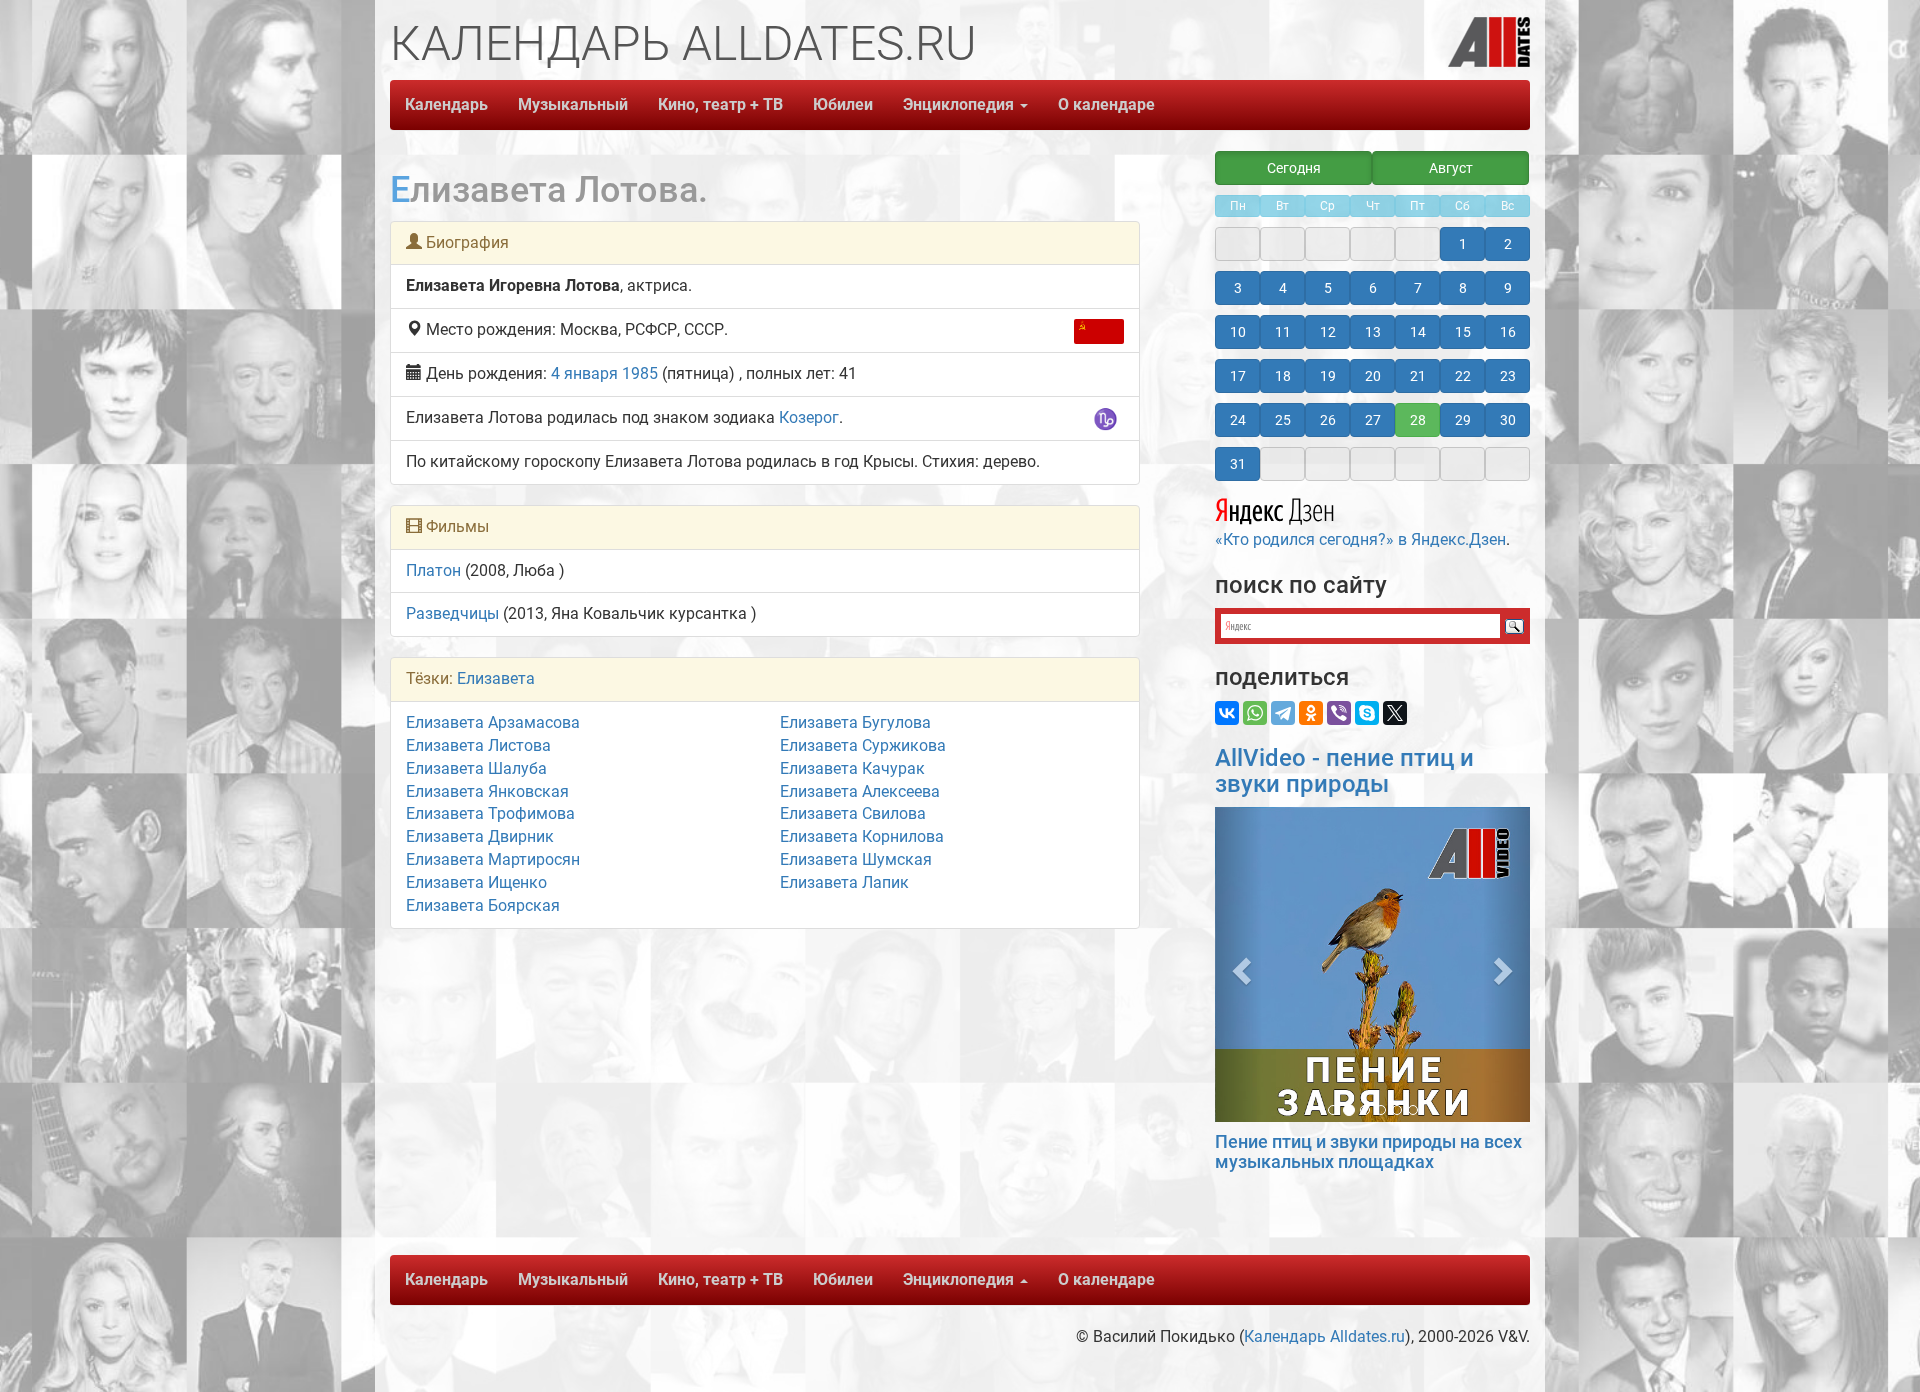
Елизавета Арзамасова (493, 722)
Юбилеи (843, 104)
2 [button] (1508, 244)
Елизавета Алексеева (860, 791)
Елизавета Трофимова (490, 813)
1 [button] (1463, 244)
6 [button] (1373, 288)
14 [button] (1418, 332)
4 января (584, 373)
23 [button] (1508, 376)
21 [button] (1418, 376)
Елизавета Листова (478, 745)
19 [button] (1328, 376)
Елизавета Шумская (856, 859)
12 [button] (1328, 332)
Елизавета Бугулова (855, 722)
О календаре (1106, 104)
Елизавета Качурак (852, 768)
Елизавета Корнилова (862, 836)
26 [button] (1328, 420)
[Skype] (1367, 713)
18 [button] (1283, 376)
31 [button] (1238, 464)
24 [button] (1238, 420)
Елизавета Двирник (480, 836)
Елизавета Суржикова (863, 745)
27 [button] (1373, 420)
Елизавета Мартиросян (493, 859)
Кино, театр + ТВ (720, 104)
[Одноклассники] (1311, 713)
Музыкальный (573, 104)
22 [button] (1463, 376)
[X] (1395, 713)
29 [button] (1463, 420)
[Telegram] (1283, 713)
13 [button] (1373, 332)
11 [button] (1283, 332)
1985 (640, 373)
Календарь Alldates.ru (1324, 1336)
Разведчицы (452, 613)
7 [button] (1418, 288)
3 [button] (1238, 288)
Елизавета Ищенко (476, 882)
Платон (433, 570)
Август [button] (1451, 168)
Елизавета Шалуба (476, 768)
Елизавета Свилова (853, 813)
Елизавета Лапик (844, 882)
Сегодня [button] (1294, 168)
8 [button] (1463, 288)
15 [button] (1463, 332)
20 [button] (1373, 376)
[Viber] (1339, 713)
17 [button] (1238, 376)
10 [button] (1238, 332)
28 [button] (1418, 420)
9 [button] (1508, 288)
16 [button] (1508, 332)
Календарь (446, 104)
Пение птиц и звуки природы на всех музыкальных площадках (1368, 1151)
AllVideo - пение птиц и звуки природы (1344, 771)
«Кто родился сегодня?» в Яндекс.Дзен (1360, 539)
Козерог (809, 417)
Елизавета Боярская (483, 905)
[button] (1238, 964)
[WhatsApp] (1255, 713)
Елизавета (496, 678)
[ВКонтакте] (1227, 713)
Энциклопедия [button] (960, 104)
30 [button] (1508, 420)
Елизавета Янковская (487, 791)
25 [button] (1283, 420)
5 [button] (1328, 288)
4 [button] (1283, 288)
